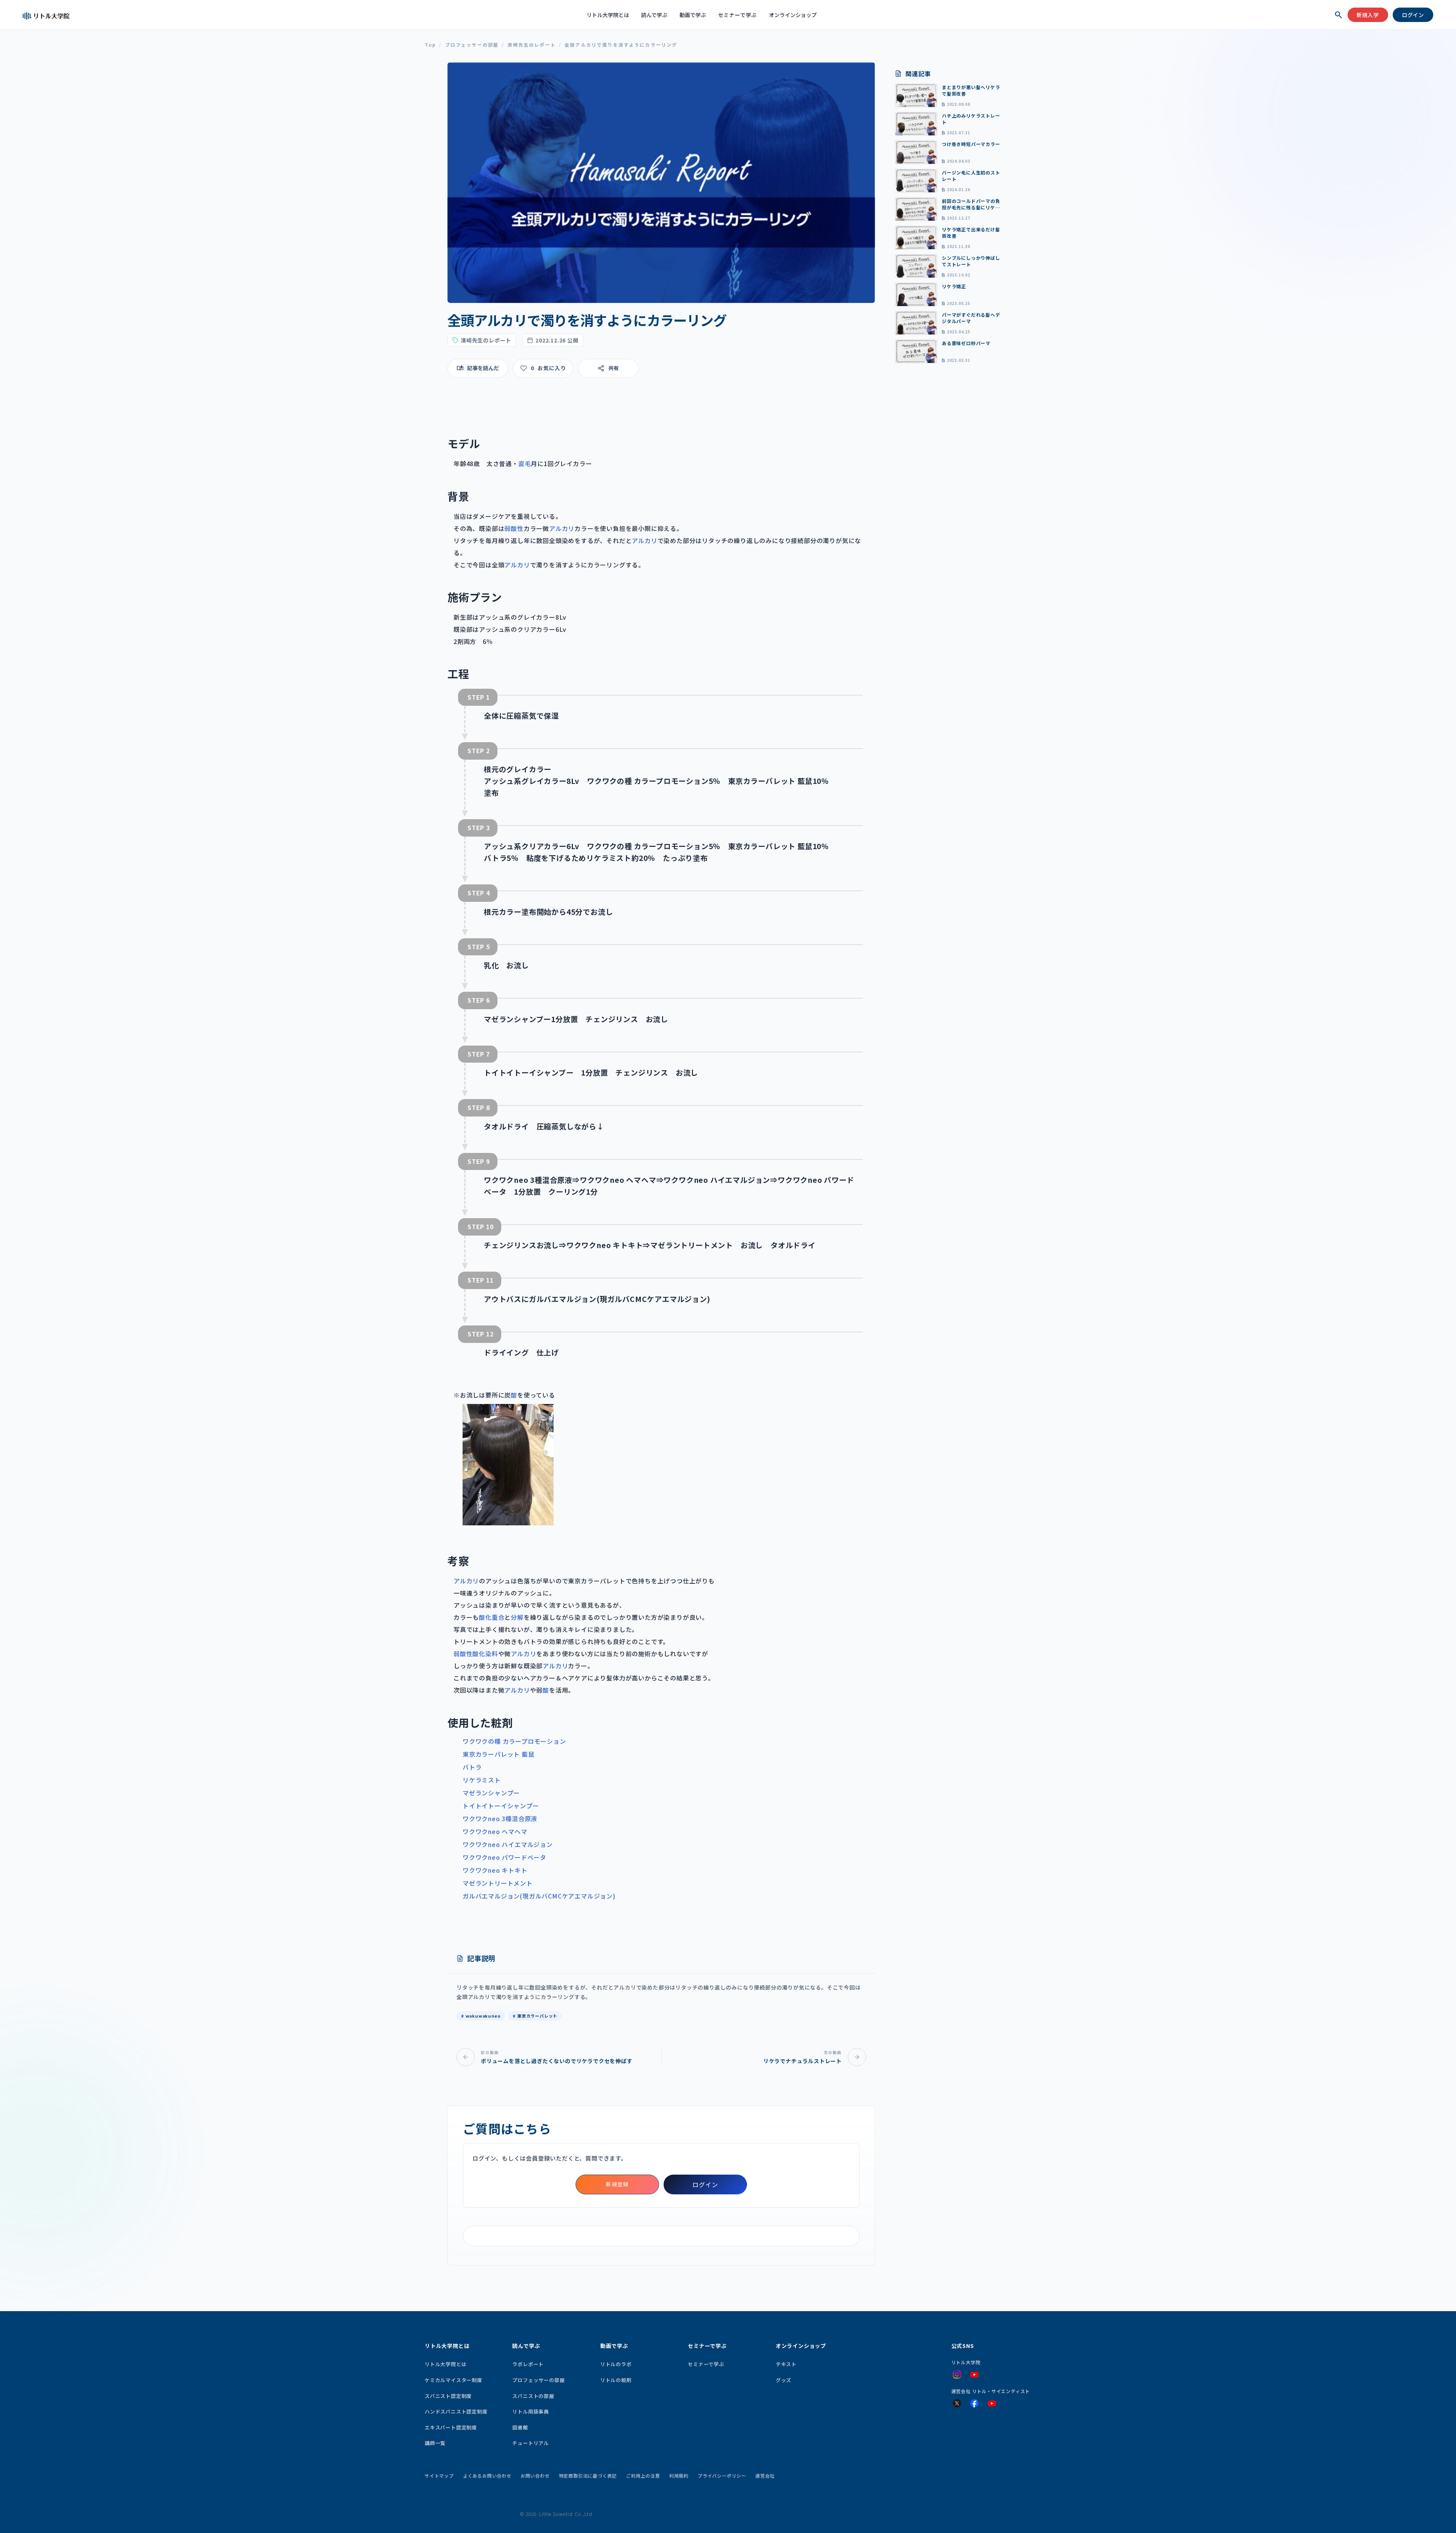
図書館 (520, 2427)
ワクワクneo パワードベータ (504, 1857)
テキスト (786, 2364)
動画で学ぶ (693, 15)
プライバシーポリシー (722, 2476)
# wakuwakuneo (481, 2016)
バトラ (472, 1767)
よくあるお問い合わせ (487, 2476)
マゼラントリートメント (498, 1883)
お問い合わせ (535, 2476)
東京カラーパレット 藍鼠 (499, 1754)
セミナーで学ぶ (738, 15)
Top (430, 45)
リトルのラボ (616, 2364)
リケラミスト (482, 1780)
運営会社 (765, 2476)
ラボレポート (528, 2364)
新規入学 (1368, 15)
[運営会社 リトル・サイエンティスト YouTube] (992, 2404)
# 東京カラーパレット (535, 2016)
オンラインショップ (793, 15)
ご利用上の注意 (643, 2476)
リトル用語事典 (531, 2411)
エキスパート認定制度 (451, 2427)
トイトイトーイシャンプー (501, 1806)
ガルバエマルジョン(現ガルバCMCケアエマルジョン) (539, 1896)
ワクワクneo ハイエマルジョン (508, 1844)
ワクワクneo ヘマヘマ (495, 1831)
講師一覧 (435, 2443)
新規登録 (617, 2184)
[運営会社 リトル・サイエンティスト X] (957, 2403)
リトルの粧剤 (616, 2380)
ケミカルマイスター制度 (453, 2380)
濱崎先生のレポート (531, 45)
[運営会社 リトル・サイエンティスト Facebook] (974, 2403)
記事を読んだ (483, 368)
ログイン (1413, 15)
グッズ (784, 2380)
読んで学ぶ (654, 15)
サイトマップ (439, 2476)
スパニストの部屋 (533, 2396)
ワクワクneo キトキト (495, 1870)
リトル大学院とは (608, 15)
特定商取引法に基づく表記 (588, 2476)
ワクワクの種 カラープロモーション (514, 1741)
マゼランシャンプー (491, 1793)
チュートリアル (531, 2443)
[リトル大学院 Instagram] (957, 2374)
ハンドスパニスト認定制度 (456, 2411)
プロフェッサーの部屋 (472, 45)
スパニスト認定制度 (448, 2396)
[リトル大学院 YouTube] (974, 2375)
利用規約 (679, 2476)
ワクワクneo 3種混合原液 (500, 1818)
